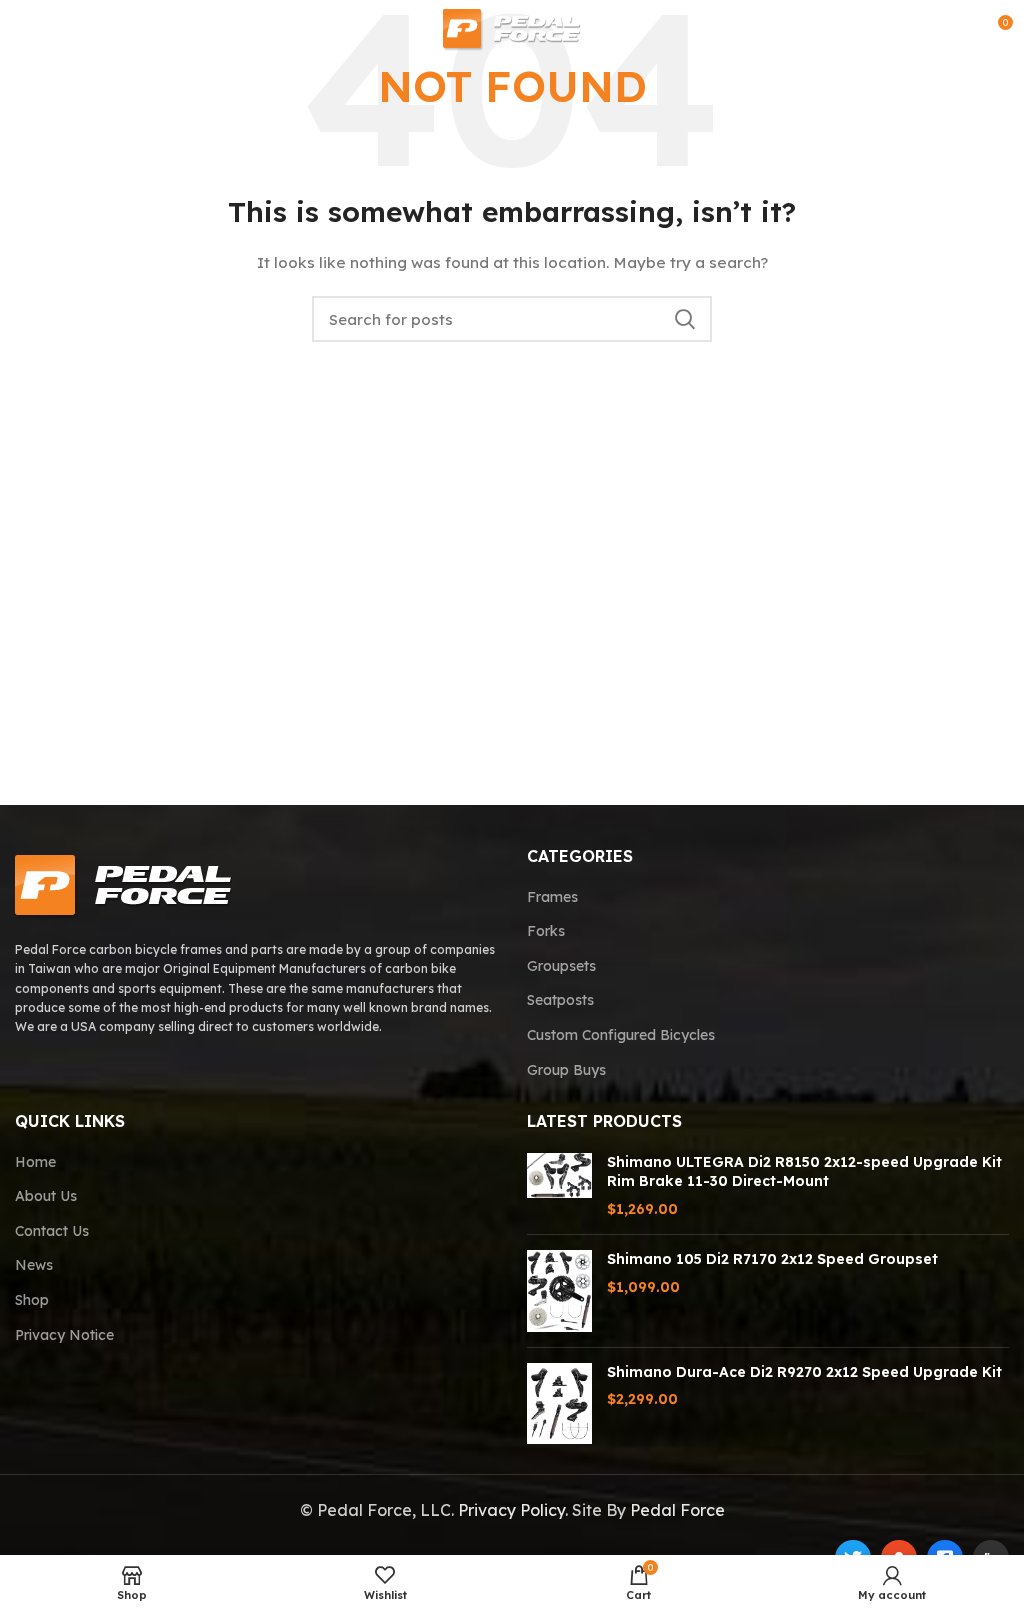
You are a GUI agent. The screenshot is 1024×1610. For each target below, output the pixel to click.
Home (35, 1162)
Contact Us (52, 1231)
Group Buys (566, 1070)
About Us (46, 1196)
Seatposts (560, 1000)
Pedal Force (677, 1510)
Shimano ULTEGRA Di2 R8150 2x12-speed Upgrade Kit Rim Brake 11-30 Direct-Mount (804, 1172)
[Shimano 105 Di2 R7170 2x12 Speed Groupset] (559, 1290)
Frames (552, 897)
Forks (546, 931)
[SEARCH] (685, 319)
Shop (32, 1300)
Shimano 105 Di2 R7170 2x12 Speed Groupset (772, 1259)
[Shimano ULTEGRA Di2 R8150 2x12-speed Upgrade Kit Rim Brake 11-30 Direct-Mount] (559, 1186)
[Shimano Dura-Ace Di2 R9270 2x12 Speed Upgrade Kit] (559, 1403)
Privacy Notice (64, 1335)
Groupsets (561, 966)
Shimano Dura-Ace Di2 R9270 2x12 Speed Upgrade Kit (804, 1372)
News (34, 1265)
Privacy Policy (511, 1510)
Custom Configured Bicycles (621, 1035)
